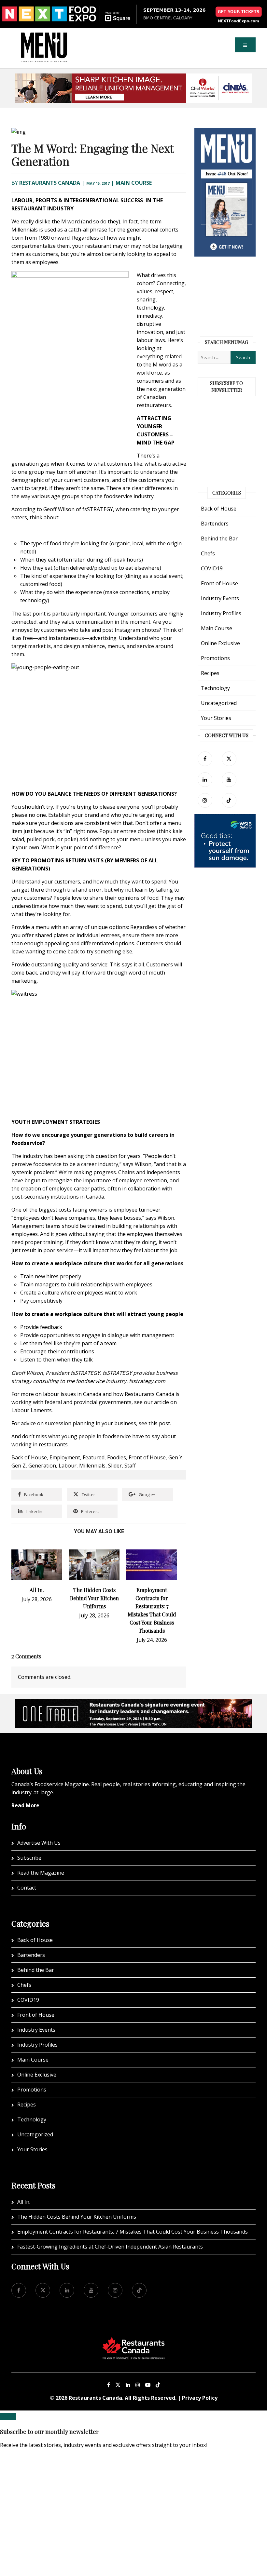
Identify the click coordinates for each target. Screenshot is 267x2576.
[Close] (8, 2416)
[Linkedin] (128, 2385)
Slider (115, 1466)
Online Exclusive (220, 643)
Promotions (215, 658)
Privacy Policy (200, 2398)
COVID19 (212, 568)
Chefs (208, 553)
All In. (37, 1590)
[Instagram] (138, 2385)
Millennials (92, 1466)
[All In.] (37, 1553)
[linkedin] (205, 780)
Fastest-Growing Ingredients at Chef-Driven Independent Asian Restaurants (110, 2247)
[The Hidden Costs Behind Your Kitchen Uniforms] (94, 1553)
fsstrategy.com (147, 1381)
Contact (27, 1888)
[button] (245, 45)
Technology (215, 688)
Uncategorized (219, 703)
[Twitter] (229, 759)
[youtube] (229, 780)
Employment (65, 1457)
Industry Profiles (221, 613)
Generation (42, 1466)
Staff (130, 1466)
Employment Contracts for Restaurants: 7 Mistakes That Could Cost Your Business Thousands (133, 2232)
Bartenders (215, 524)
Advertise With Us (39, 1843)
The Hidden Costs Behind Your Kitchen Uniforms (94, 1598)
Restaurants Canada (50, 183)
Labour (68, 1466)
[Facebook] (205, 759)
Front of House (147, 1457)
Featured (94, 1457)
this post (159, 1423)
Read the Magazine (41, 1873)
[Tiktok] (229, 800)
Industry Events (220, 598)
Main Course (134, 183)
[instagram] (205, 800)
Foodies (117, 1457)
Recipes (210, 673)
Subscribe (29, 1858)
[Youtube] (148, 2385)
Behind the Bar (219, 538)
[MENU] (44, 37)
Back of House (29, 1457)
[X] (118, 2385)
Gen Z (19, 1466)
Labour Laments (32, 1410)
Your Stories (216, 718)
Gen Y (175, 1457)
